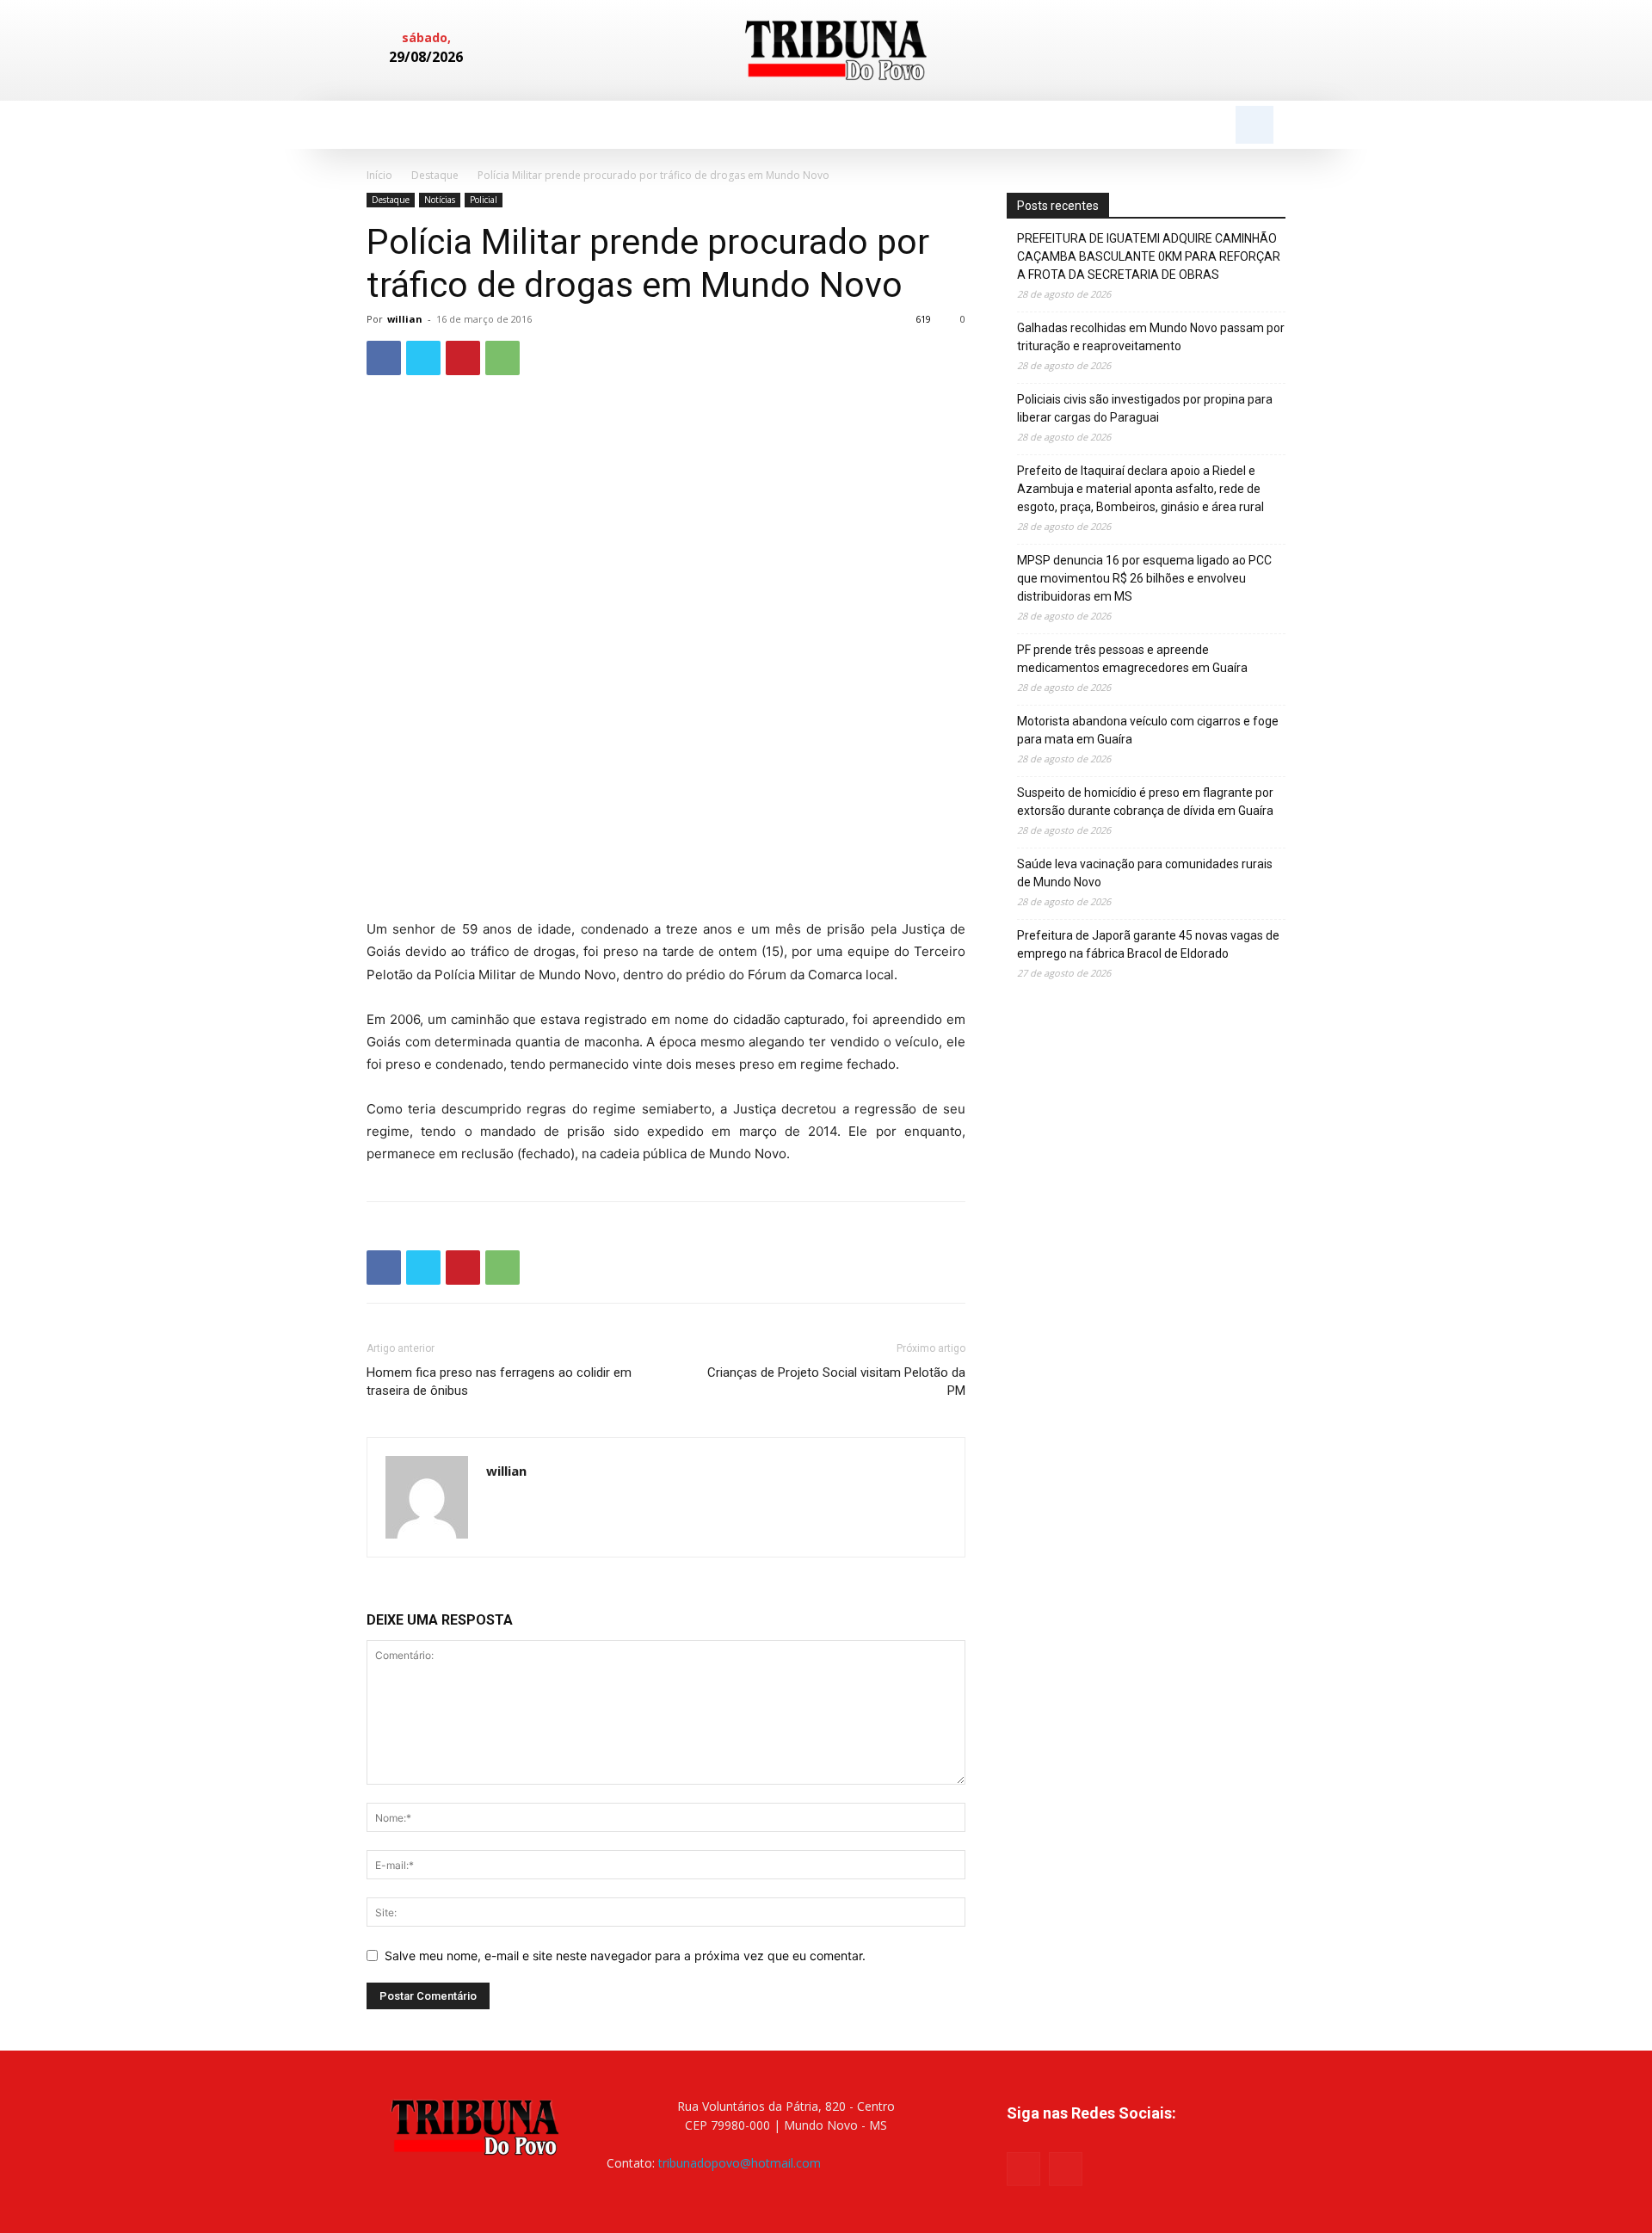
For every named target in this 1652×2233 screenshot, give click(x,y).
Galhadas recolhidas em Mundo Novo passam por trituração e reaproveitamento (1151, 337)
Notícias (440, 200)
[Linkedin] (1241, 51)
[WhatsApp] (502, 358)
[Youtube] (1066, 2169)
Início (379, 175)
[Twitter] (423, 358)
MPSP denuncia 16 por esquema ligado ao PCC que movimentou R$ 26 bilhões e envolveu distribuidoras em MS (1144, 578)
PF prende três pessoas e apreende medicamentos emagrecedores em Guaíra (1132, 659)
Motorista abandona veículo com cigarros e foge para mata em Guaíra (1148, 730)
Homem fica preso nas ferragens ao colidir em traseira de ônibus (499, 1382)
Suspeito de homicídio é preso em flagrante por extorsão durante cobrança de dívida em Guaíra (1145, 802)
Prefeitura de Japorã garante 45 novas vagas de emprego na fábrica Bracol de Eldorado (1148, 944)
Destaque (435, 175)
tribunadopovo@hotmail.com (740, 2163)
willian (405, 319)
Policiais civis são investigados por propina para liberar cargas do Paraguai (1145, 408)
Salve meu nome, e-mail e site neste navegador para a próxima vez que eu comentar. (625, 1955)
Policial (484, 200)
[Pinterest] (463, 358)
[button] (1254, 125)
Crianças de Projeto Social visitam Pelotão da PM (836, 1382)
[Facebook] (1211, 51)
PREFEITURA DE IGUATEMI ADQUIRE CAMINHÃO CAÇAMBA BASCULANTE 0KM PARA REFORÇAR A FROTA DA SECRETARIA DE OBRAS (1149, 256)
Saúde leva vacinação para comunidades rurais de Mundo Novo (1145, 873)
